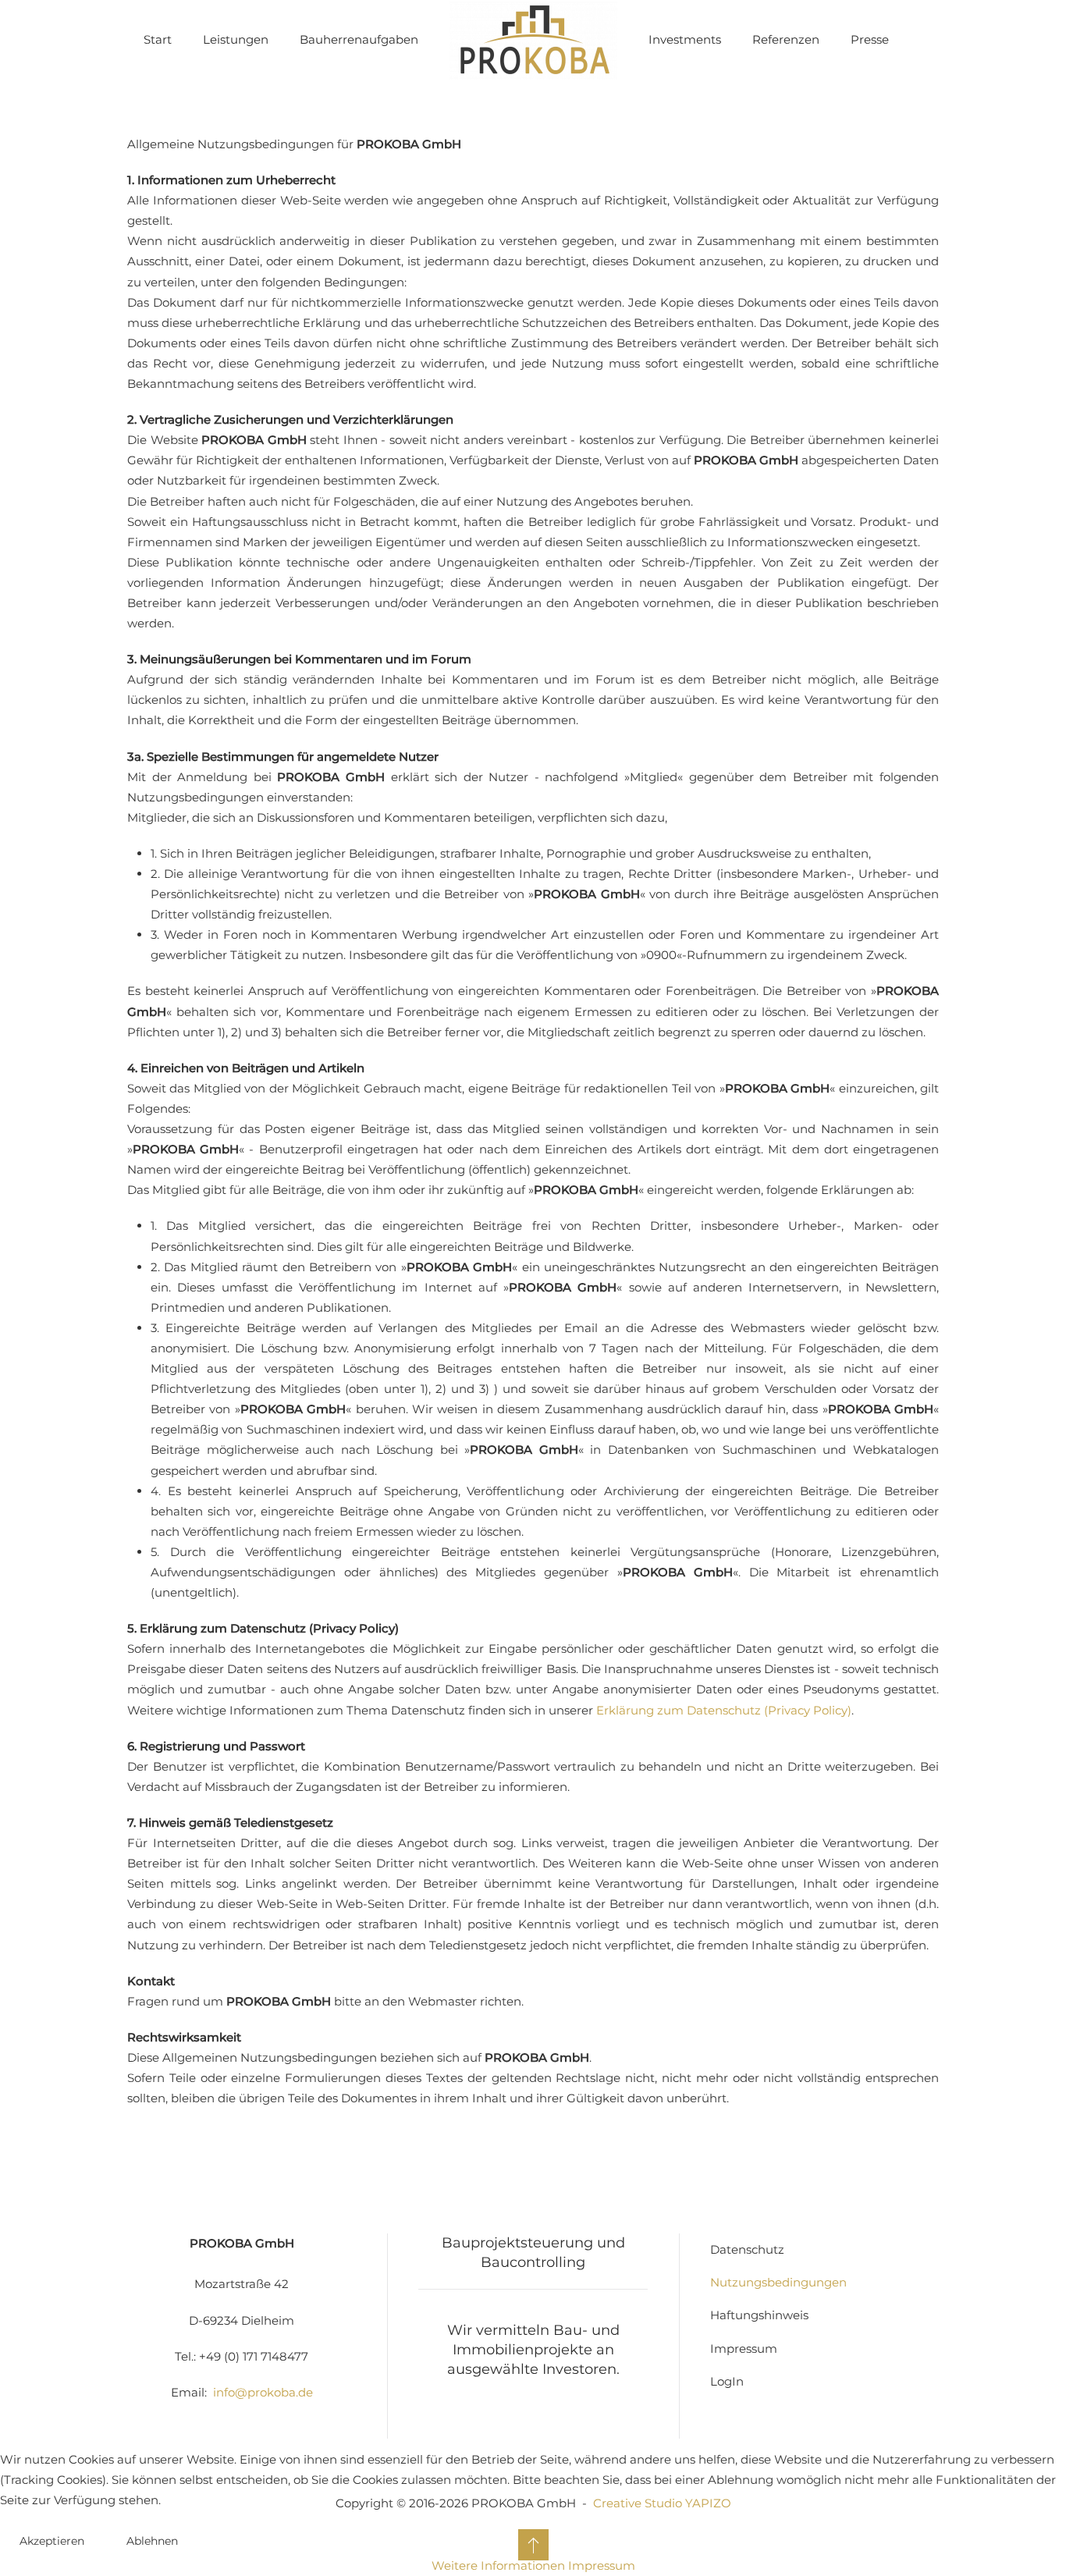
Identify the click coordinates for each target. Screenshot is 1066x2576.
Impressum (744, 2349)
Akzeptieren (52, 2541)
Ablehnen (152, 2541)
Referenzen (786, 39)
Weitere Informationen (498, 2565)
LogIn (727, 2381)
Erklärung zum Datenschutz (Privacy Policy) (724, 1710)
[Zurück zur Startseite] (533, 40)
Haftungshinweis (759, 2315)
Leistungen (236, 39)
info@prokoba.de (263, 2392)
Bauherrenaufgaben (359, 39)
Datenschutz (747, 2249)
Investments (685, 39)
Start (158, 39)
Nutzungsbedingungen (778, 2282)
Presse (870, 39)
